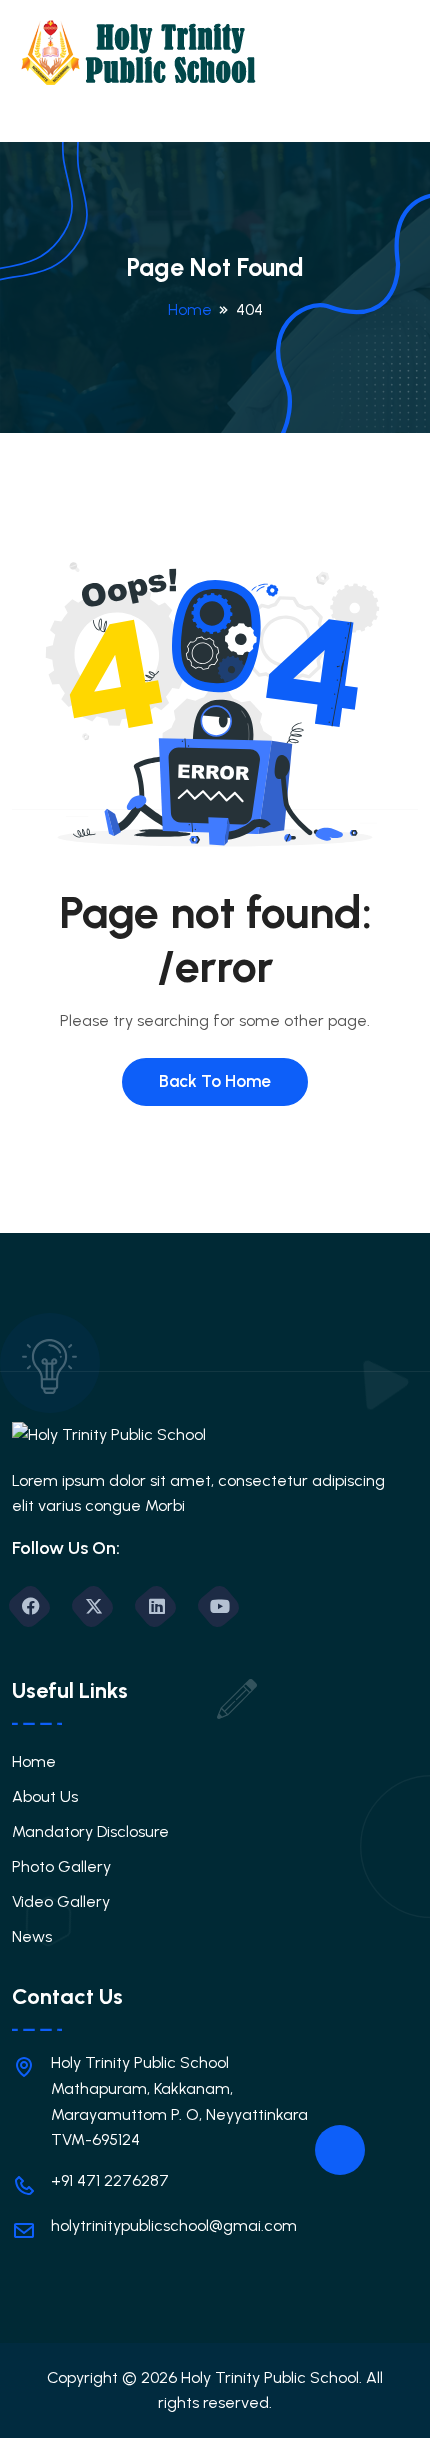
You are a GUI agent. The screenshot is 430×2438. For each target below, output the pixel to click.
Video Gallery (61, 1901)
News (32, 1936)
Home (190, 309)
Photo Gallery (61, 1866)
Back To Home (215, 1081)
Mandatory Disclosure (90, 1831)
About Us (45, 1796)
